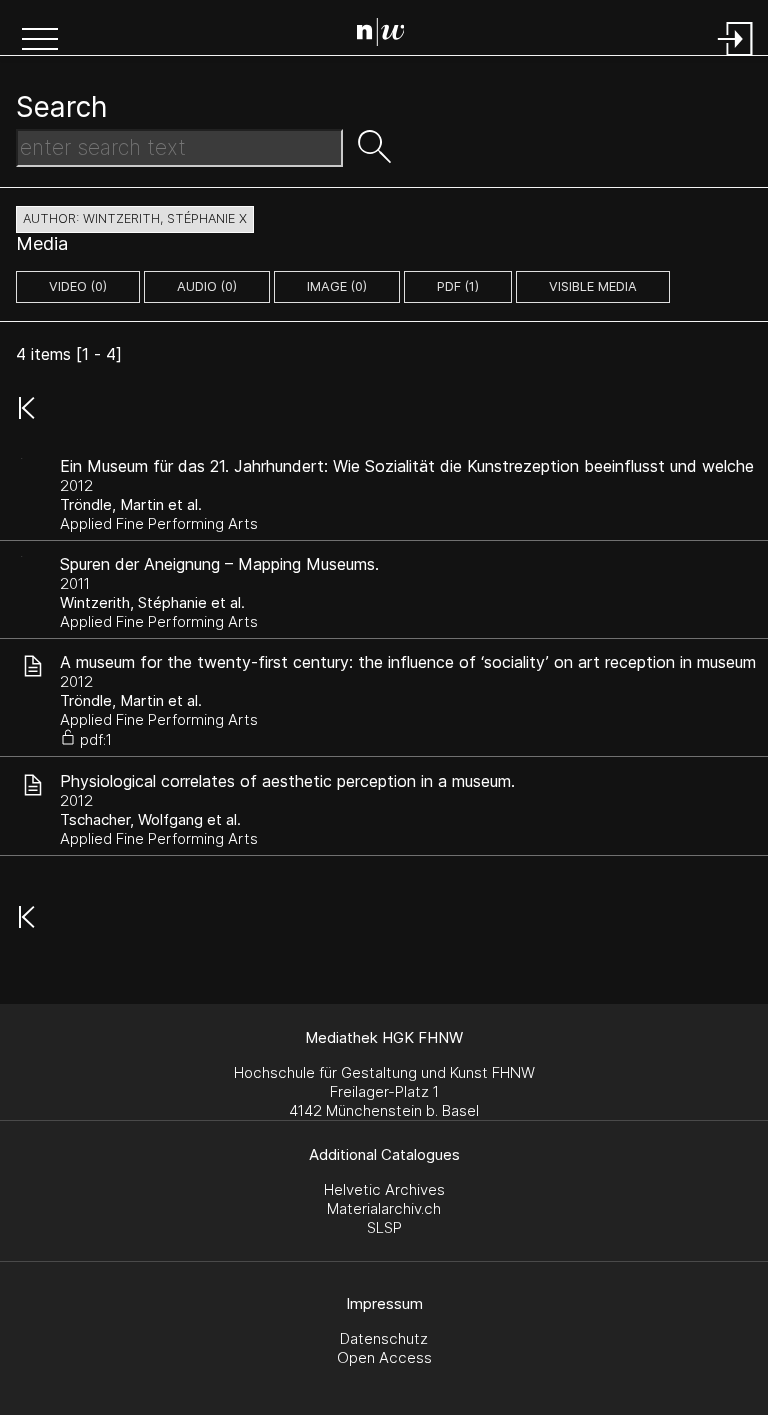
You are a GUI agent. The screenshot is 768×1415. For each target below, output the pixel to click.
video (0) (78, 286)
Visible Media (593, 286)
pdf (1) (458, 286)
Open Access (384, 1357)
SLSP (384, 1227)
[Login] (736, 57)
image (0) (337, 286)
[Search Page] (388, 35)
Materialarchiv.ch (384, 1208)
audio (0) (207, 286)
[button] (40, 41)
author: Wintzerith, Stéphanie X (135, 218)
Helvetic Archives (384, 1189)
